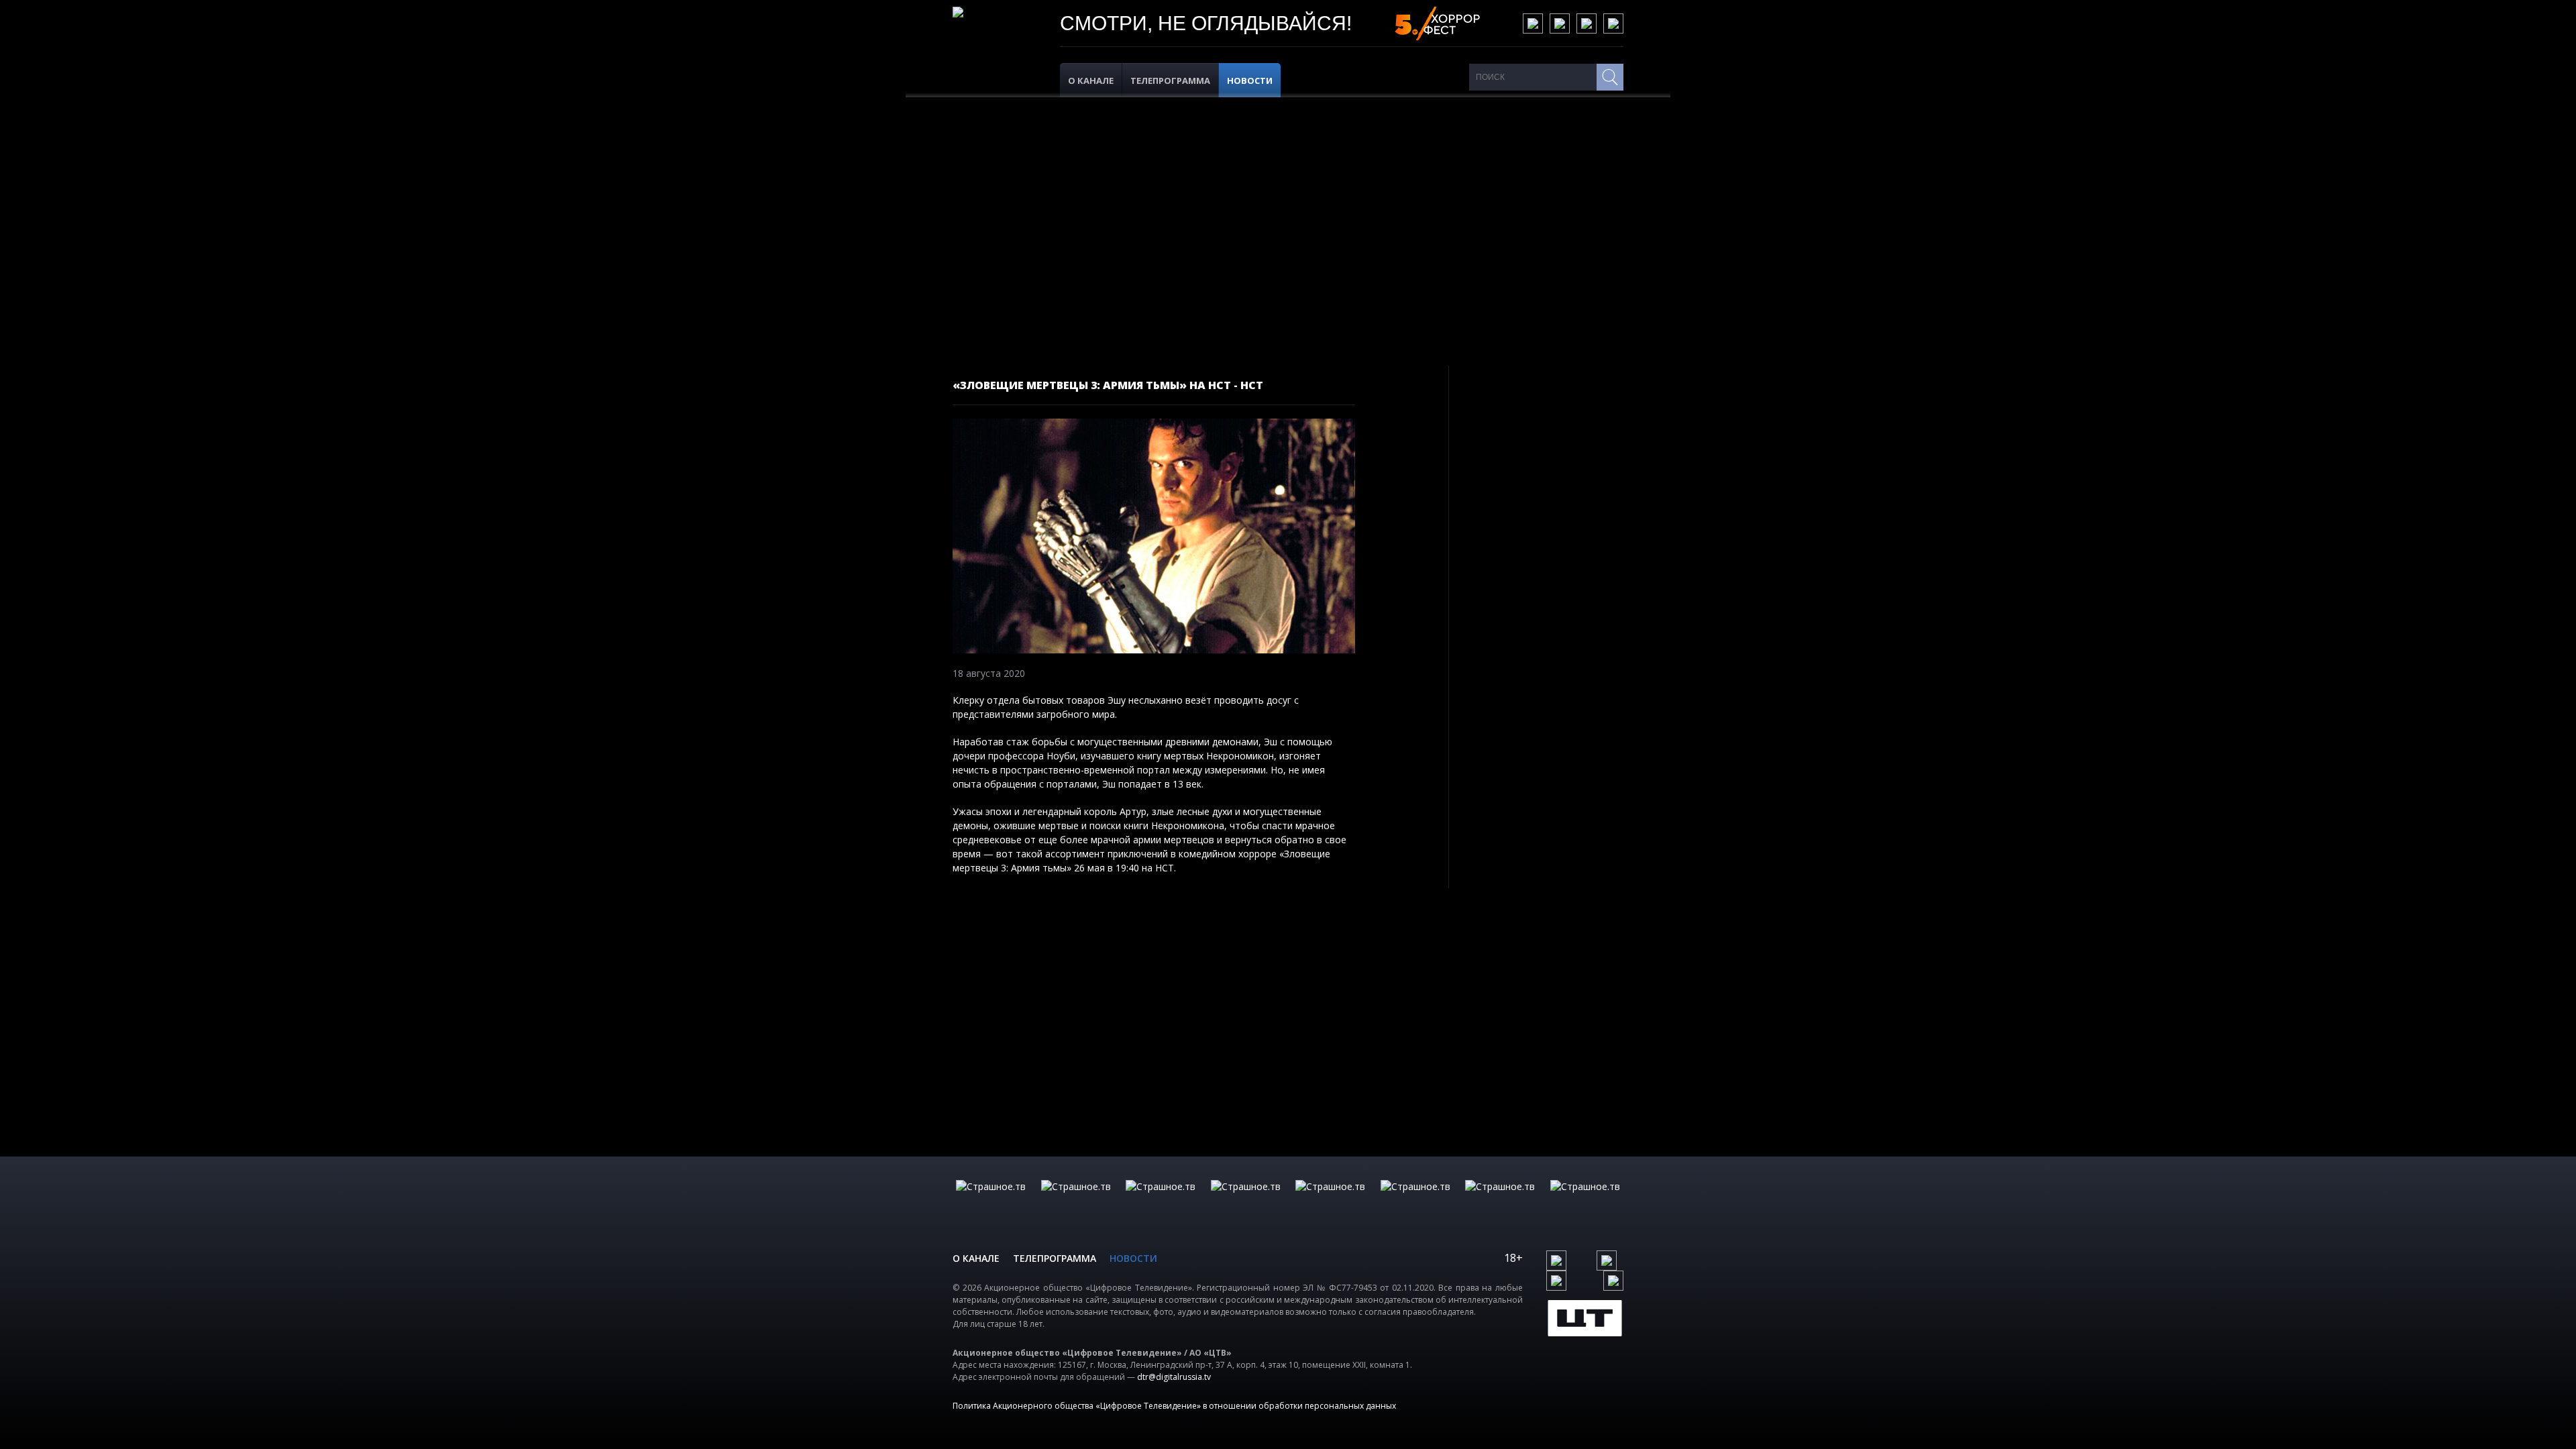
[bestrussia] (1076, 1200)
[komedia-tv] (1330, 1200)
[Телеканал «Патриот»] (1585, 1200)
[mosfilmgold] (1246, 1200)
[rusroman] (1500, 1200)
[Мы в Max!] (1613, 23)
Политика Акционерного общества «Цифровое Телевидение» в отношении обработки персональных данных (1174, 1406)
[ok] (1560, 23)
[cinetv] (991, 1200)
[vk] (1533, 23)
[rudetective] (1415, 1200)
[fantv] (1161, 1200)
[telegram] (1587, 23)
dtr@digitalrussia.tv (1174, 1377)
